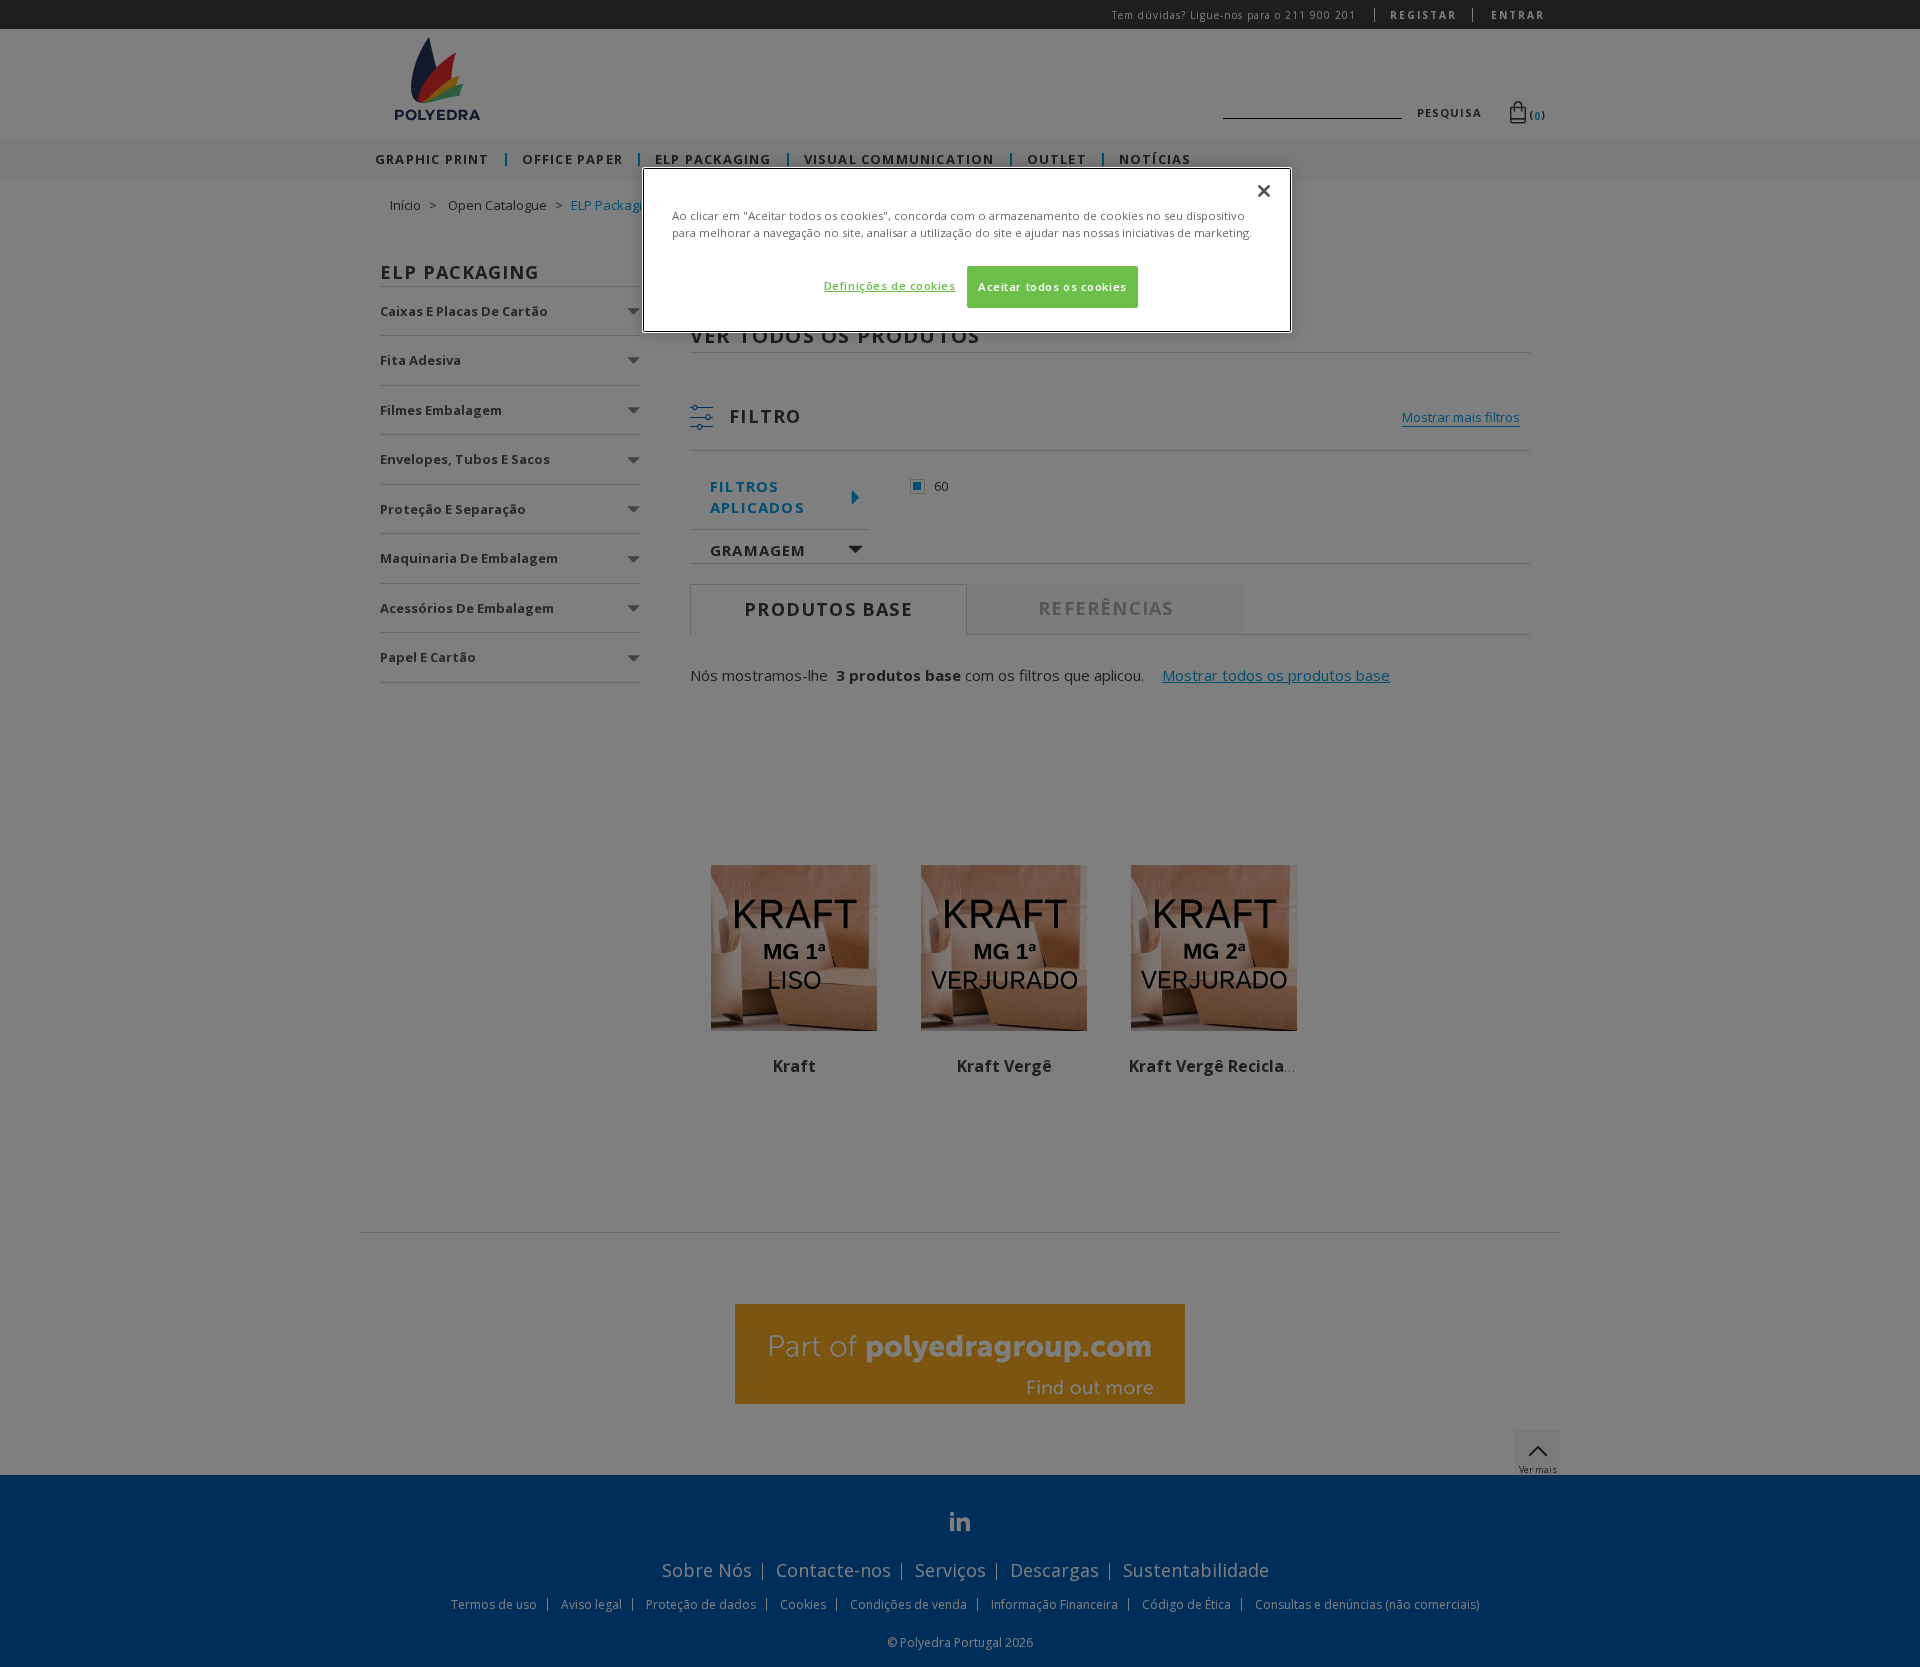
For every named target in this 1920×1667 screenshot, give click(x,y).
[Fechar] (1264, 191)
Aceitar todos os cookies (1052, 286)
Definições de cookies (890, 285)
